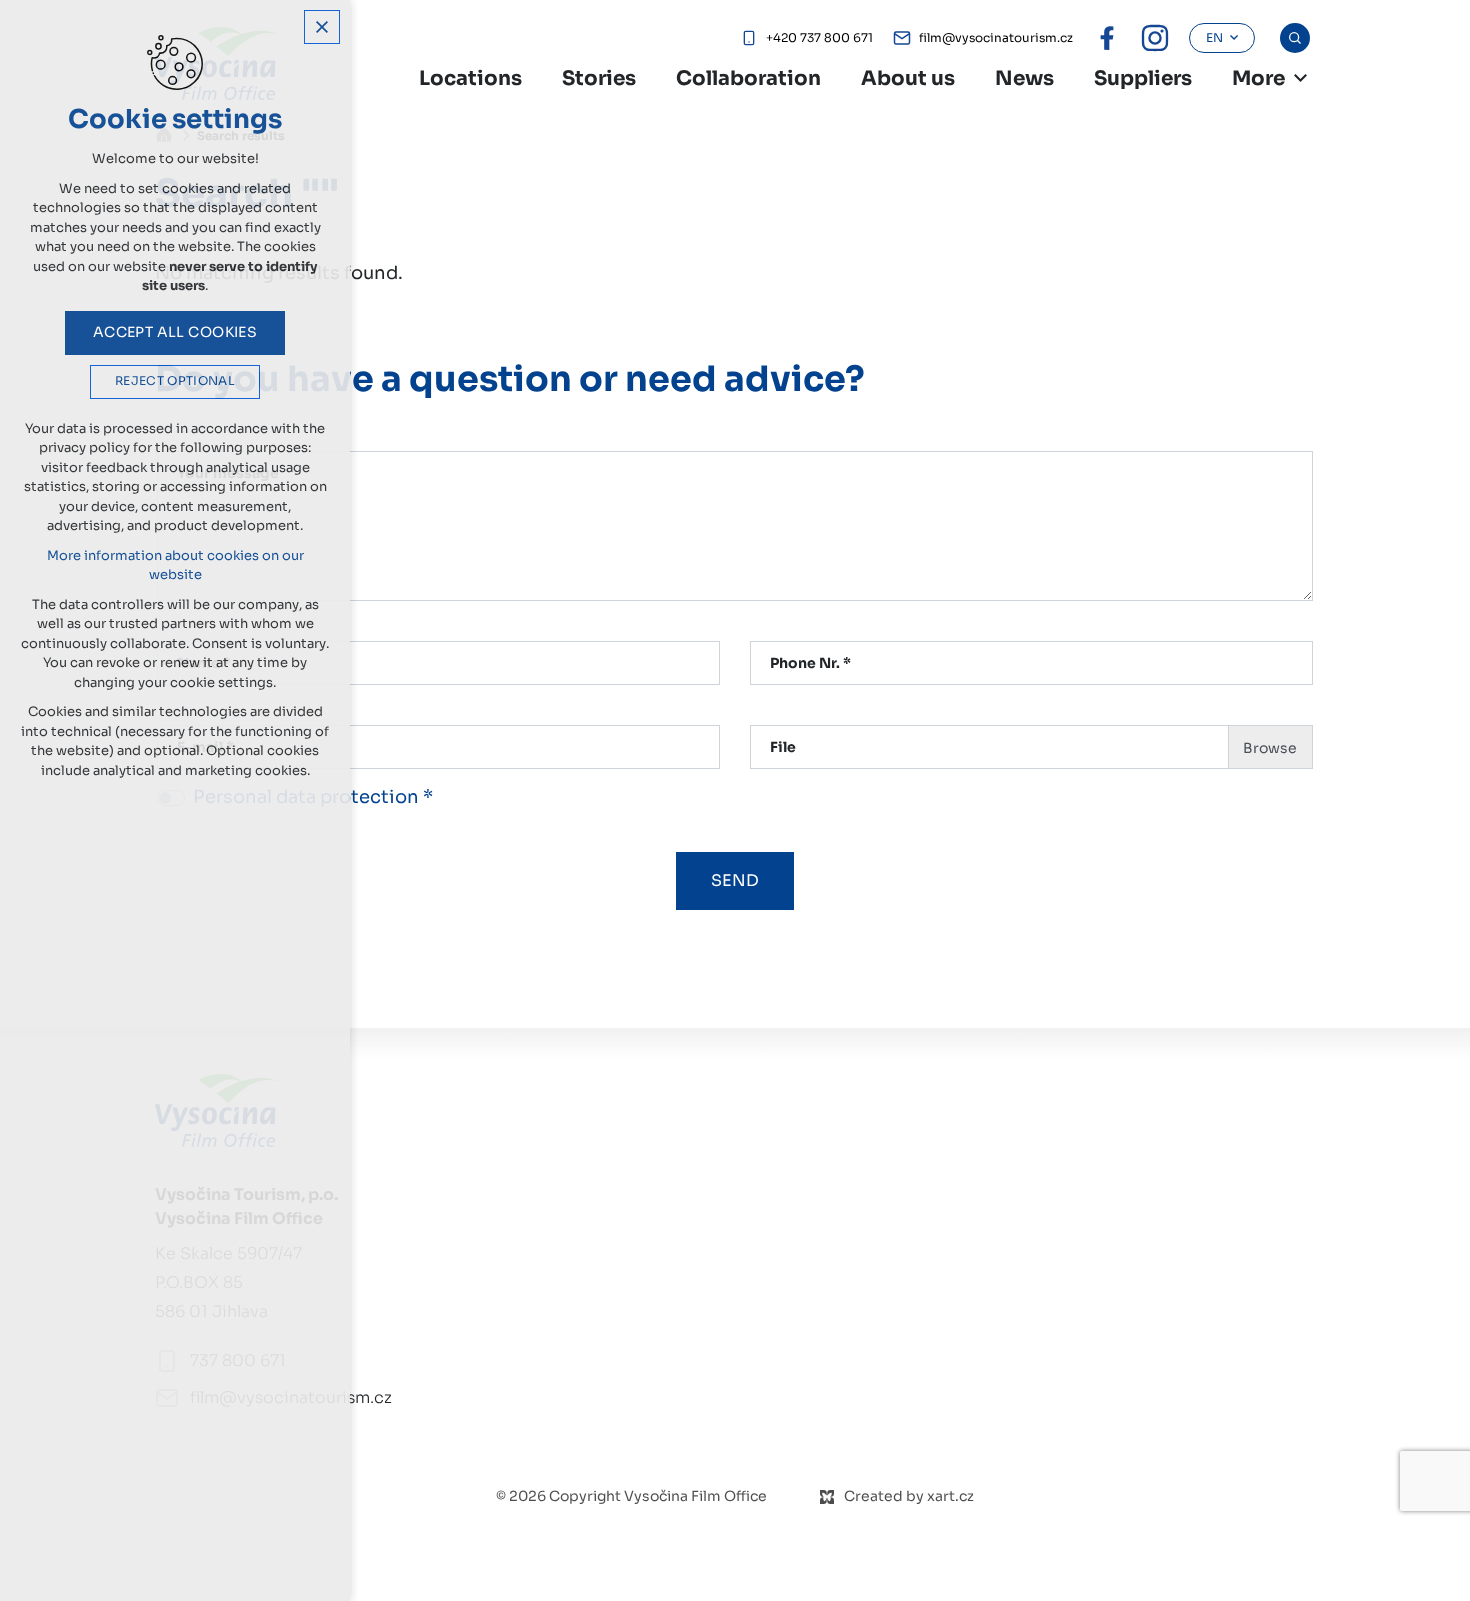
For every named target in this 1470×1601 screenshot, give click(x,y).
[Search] (1295, 38)
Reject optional (175, 381)
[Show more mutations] (1300, 78)
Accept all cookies (175, 332)
